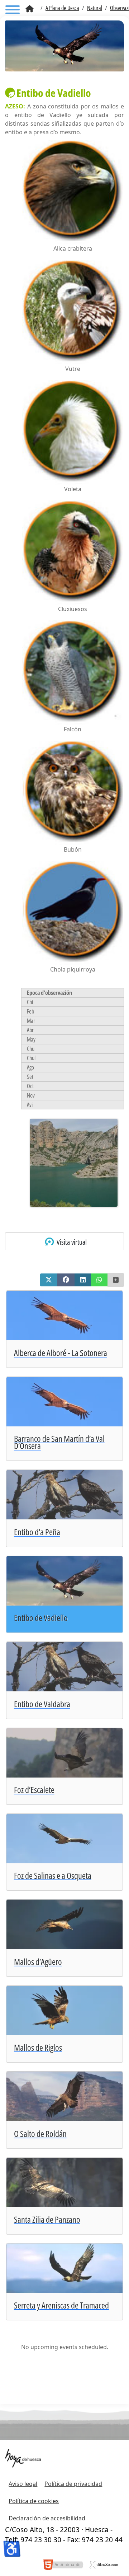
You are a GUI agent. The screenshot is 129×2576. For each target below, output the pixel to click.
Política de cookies (34, 2501)
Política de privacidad (73, 2484)
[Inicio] (30, 9)
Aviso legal (23, 2484)
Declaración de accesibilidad (47, 2518)
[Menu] (13, 11)
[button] (49, 1280)
